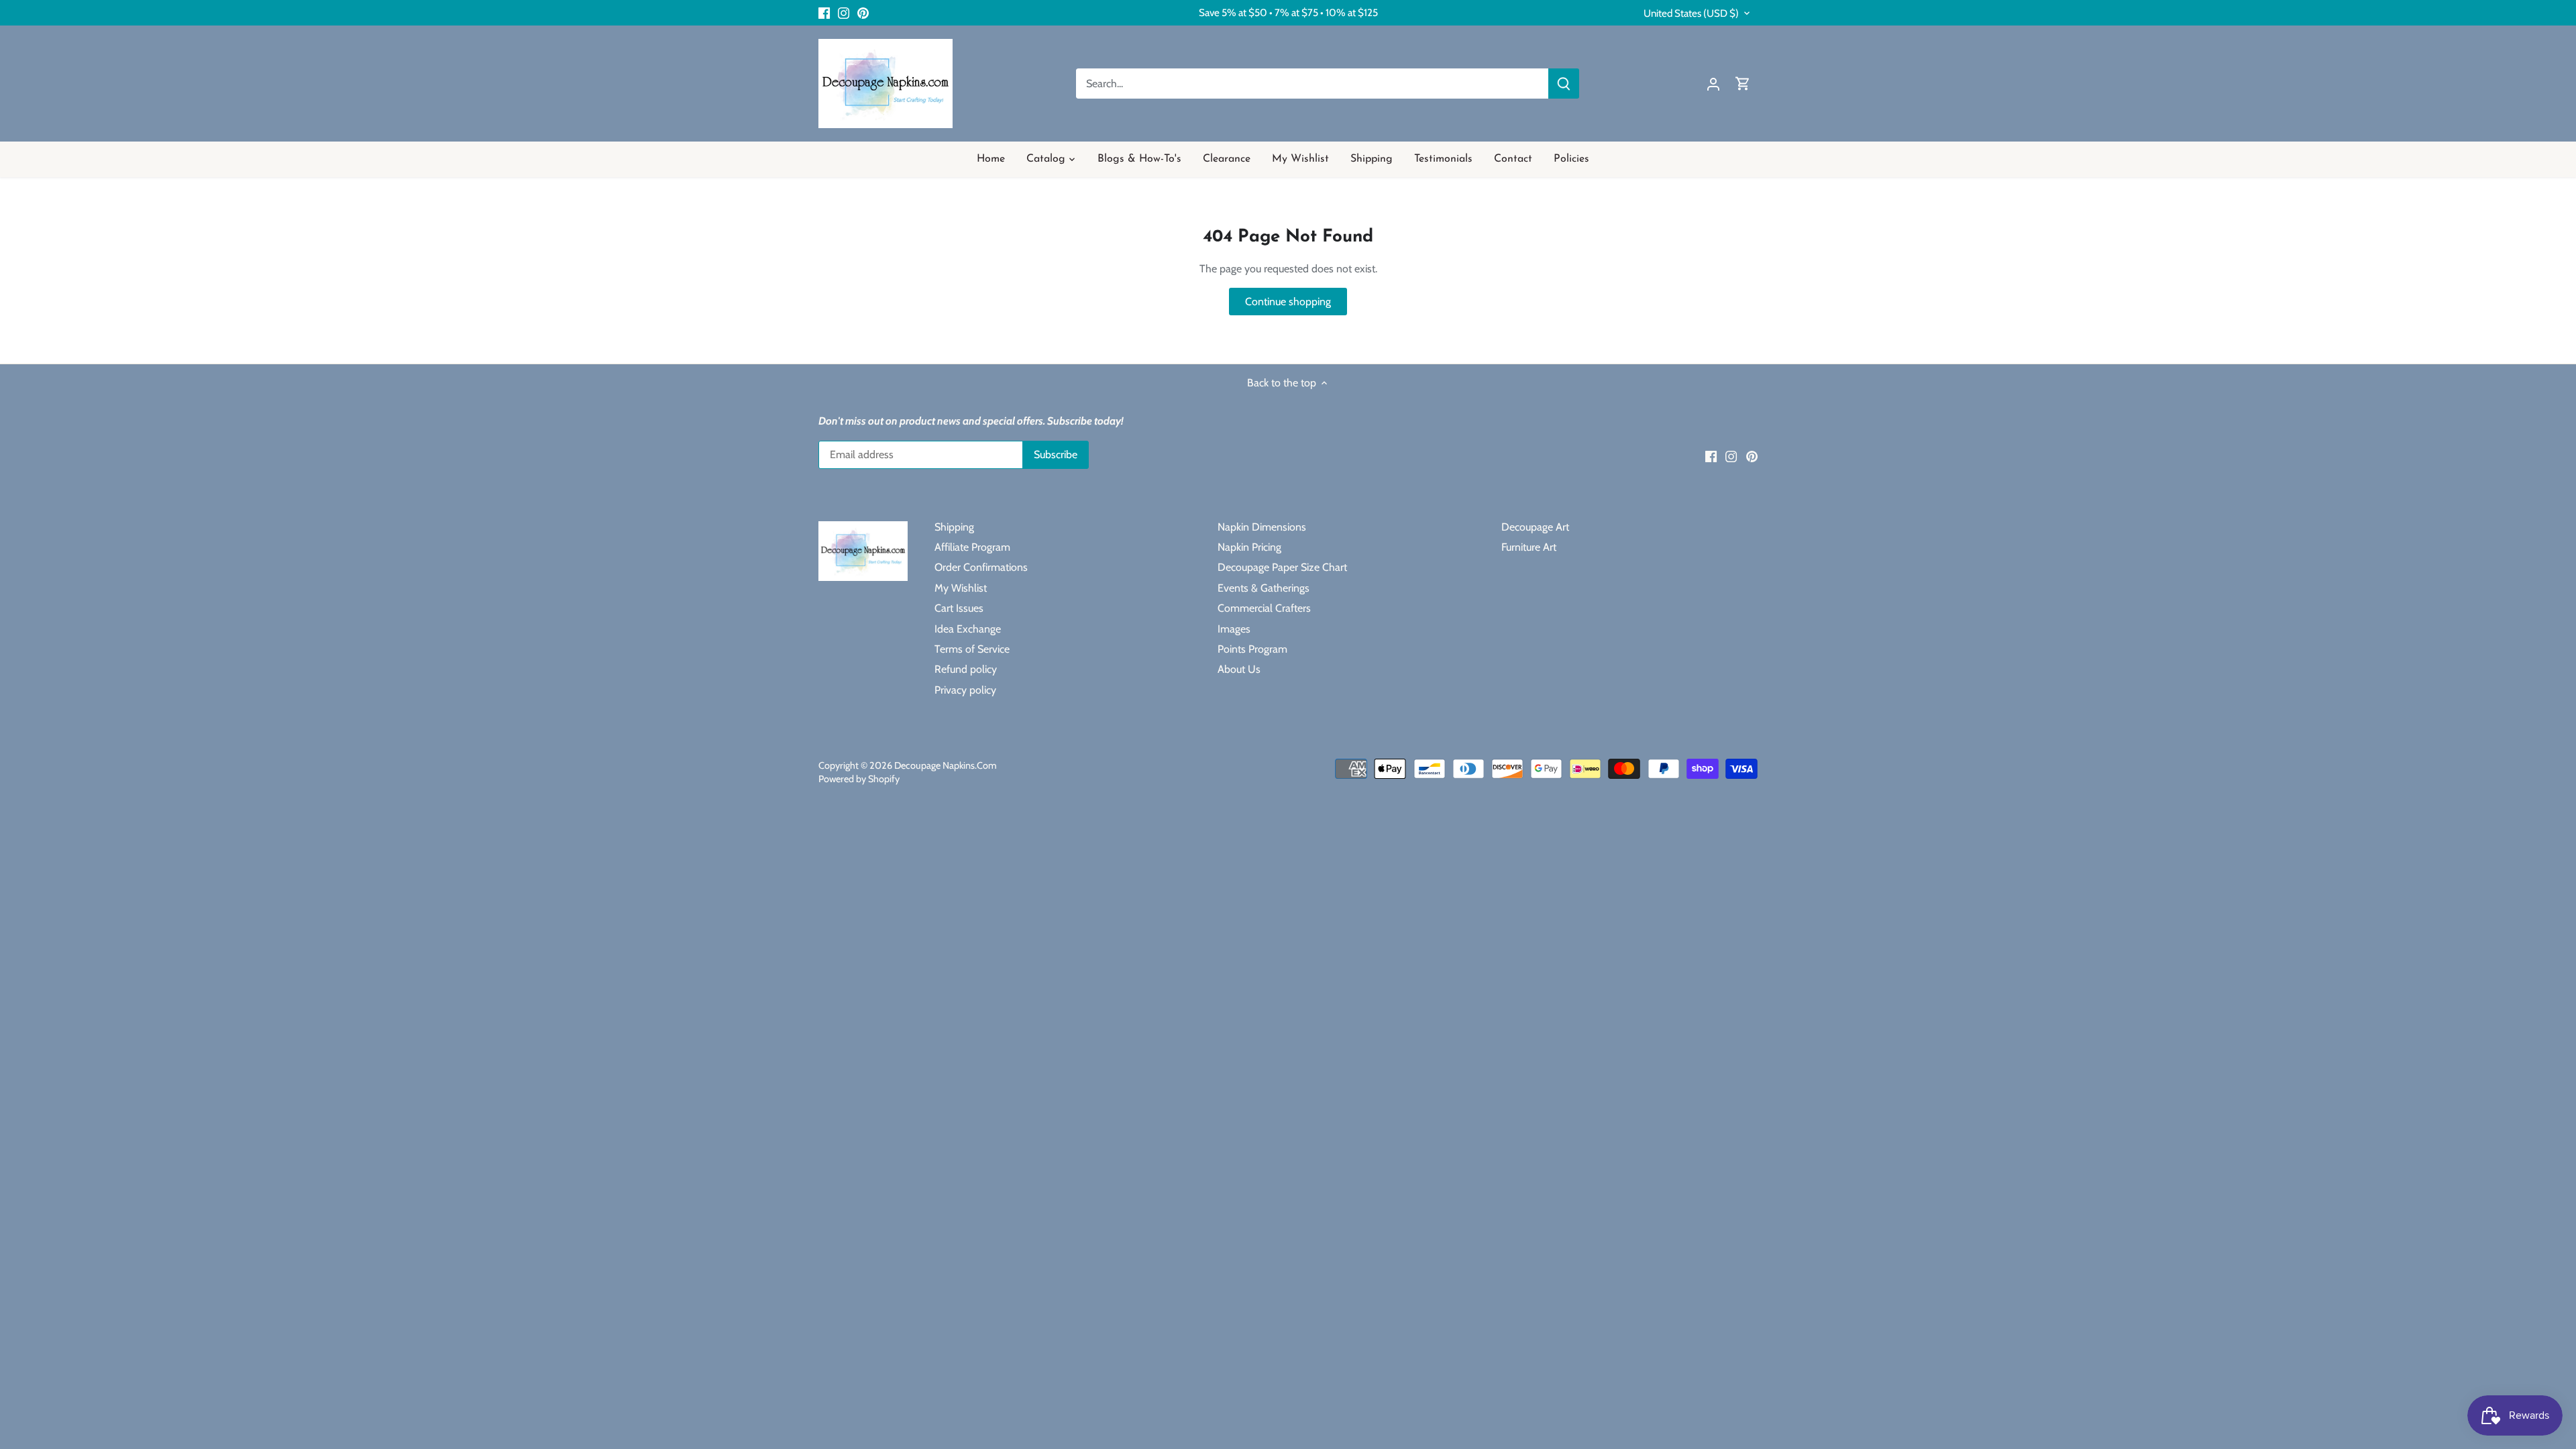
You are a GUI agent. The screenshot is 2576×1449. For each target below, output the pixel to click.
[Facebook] (824, 13)
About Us (1239, 669)
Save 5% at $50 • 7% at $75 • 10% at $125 (1288, 12)
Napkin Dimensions (1262, 527)
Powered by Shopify (859, 779)
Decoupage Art (1535, 527)
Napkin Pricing (1249, 547)
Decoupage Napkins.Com (946, 765)
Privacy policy (965, 690)
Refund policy (966, 669)
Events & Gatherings (1264, 588)
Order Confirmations (981, 567)
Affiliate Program (972, 547)
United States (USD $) (1691, 13)
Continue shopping (1288, 302)
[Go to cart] (1743, 84)
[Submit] (1564, 84)
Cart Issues (959, 608)
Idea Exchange (968, 629)
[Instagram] (844, 13)
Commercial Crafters (1264, 608)
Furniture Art (1529, 547)
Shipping (954, 527)
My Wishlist (961, 588)
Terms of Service (972, 649)
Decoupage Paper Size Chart (1282, 567)
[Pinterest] (863, 13)
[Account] (1713, 84)
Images (1234, 629)
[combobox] (1312, 84)
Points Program (1252, 649)
